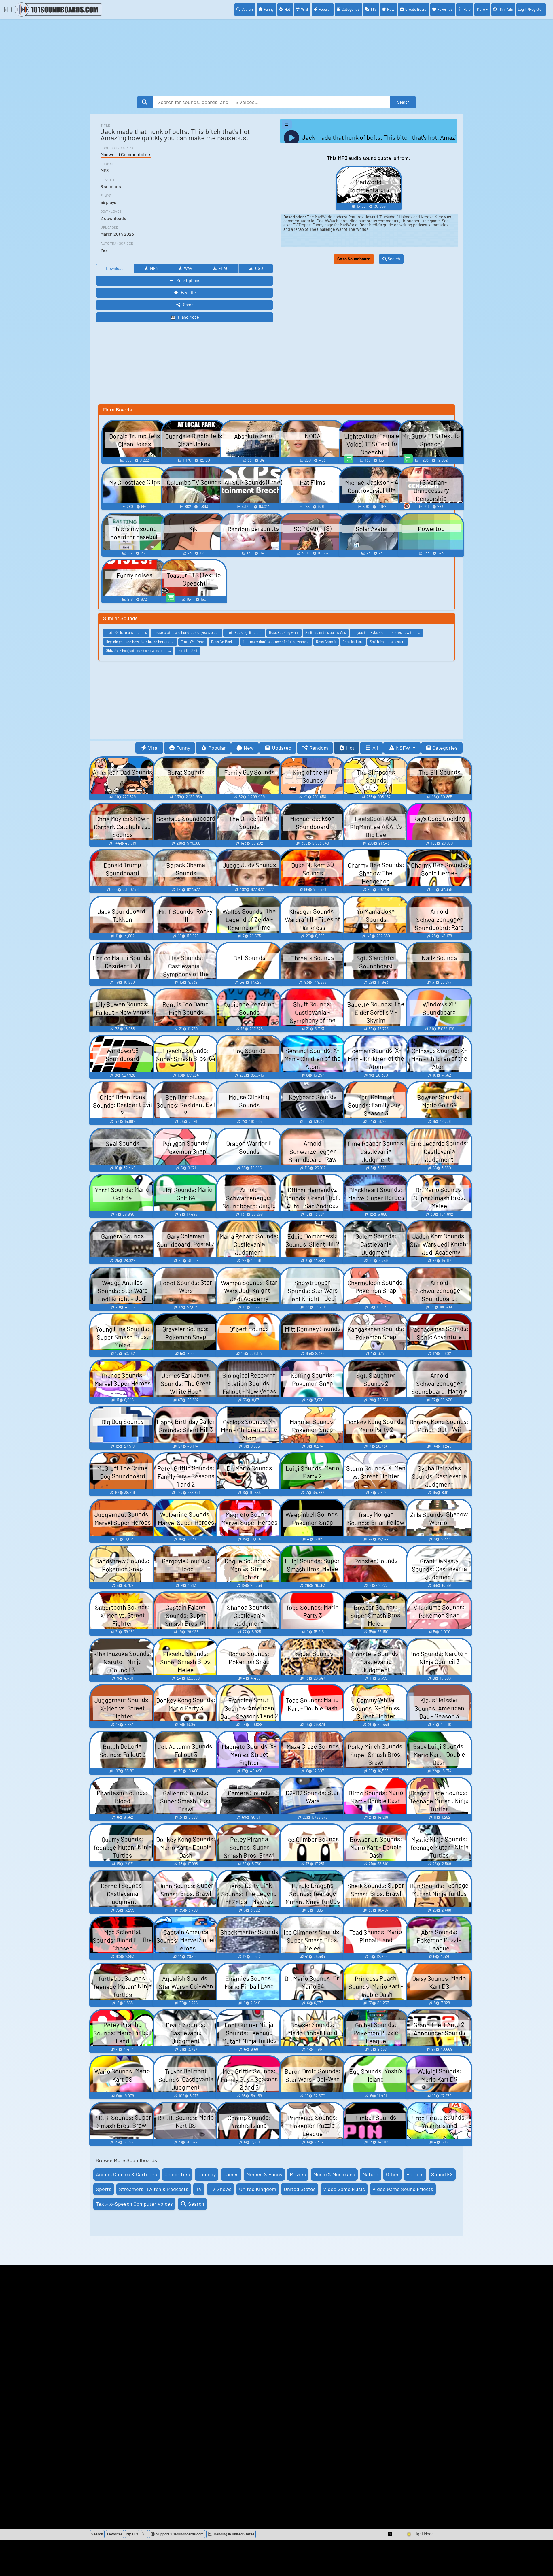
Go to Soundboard (354, 259)
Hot (287, 9)
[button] (390, 2534)
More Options (188, 281)
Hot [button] (350, 748)
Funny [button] (183, 748)
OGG (259, 268)
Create (416, 9)
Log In (530, 9)
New (391, 9)
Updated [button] (282, 748)
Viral (304, 9)
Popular (325, 9)
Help (467, 9)
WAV (188, 268)
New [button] (249, 748)
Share (188, 305)
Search (247, 9)
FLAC (224, 268)
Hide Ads (506, 10)
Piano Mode (189, 317)
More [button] (481, 9)
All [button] (375, 748)
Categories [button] (445, 748)
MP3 (154, 268)
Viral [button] (153, 748)
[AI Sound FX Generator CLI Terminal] (144, 2534)
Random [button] (319, 748)
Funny (269, 9)
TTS (373, 9)
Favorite (188, 293)
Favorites (445, 9)
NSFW (404, 748)
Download (115, 268)
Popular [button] (217, 748)
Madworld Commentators (126, 154)
